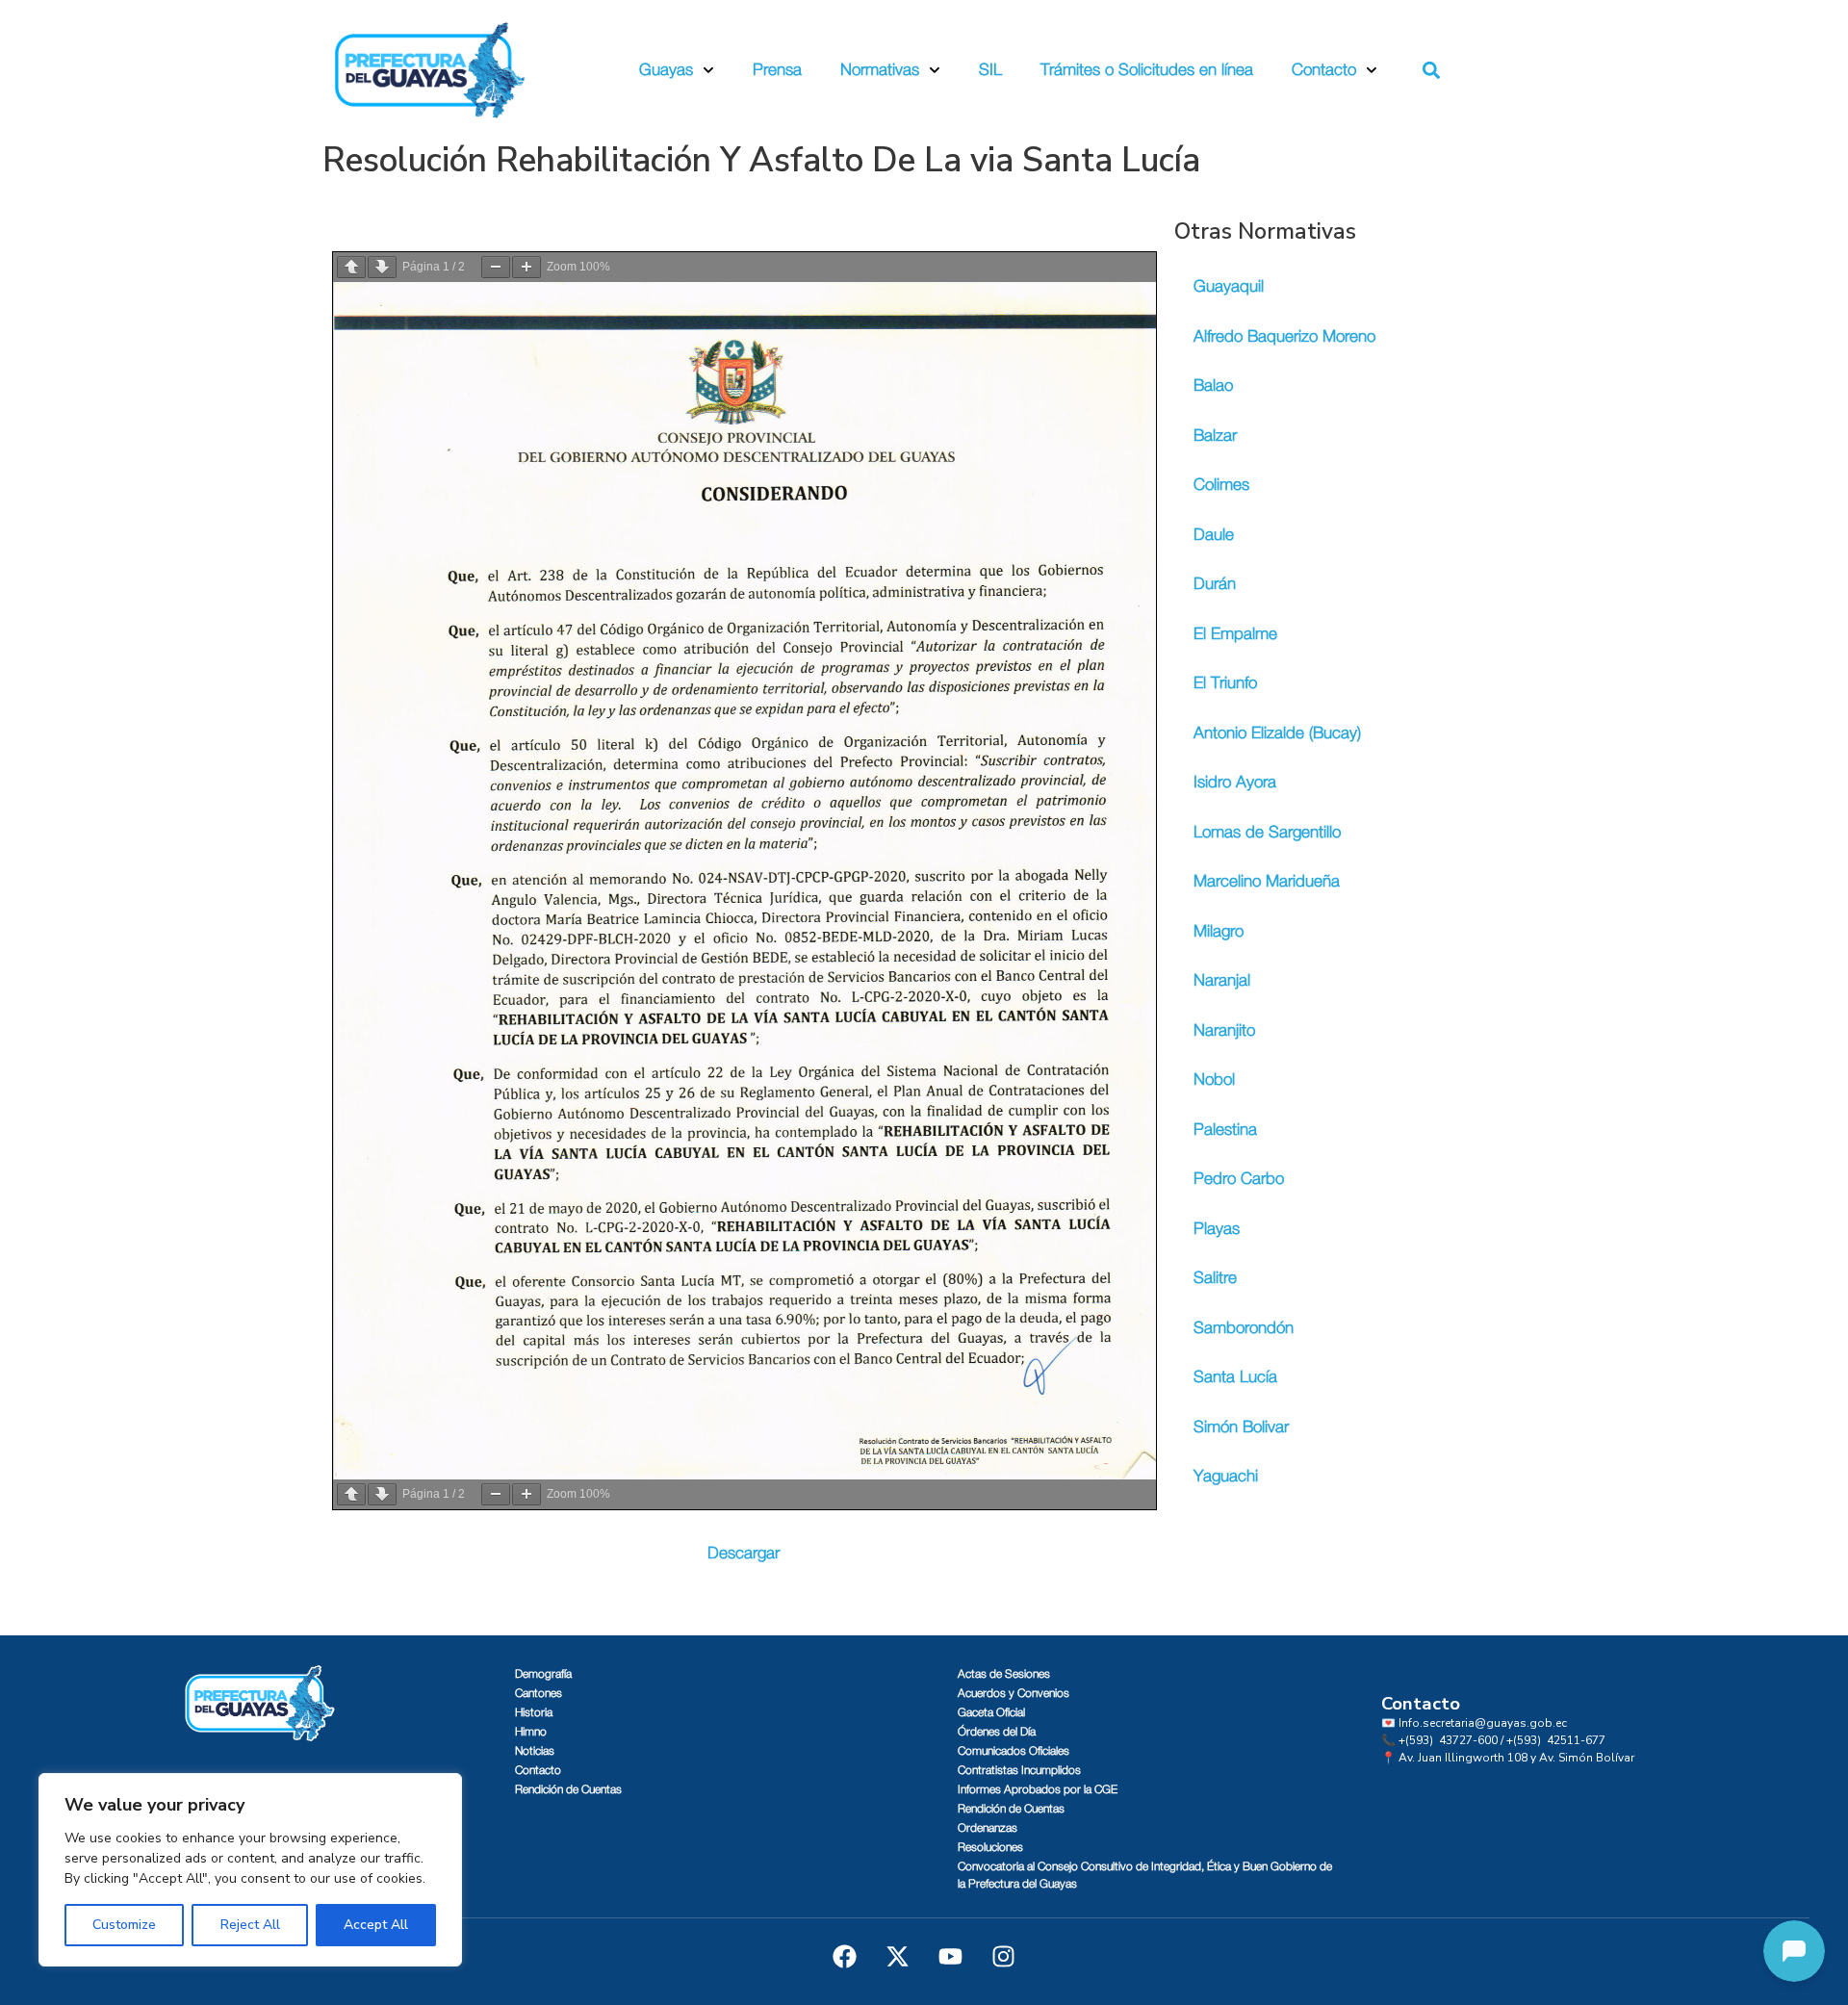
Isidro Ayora (1235, 782)
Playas (1217, 1229)
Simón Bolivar (1241, 1427)
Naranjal (1222, 980)
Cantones (539, 1693)
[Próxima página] (382, 267)
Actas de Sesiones (1004, 1674)
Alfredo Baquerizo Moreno (1284, 336)
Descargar (744, 1553)
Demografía (543, 1674)
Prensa (777, 70)
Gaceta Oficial (991, 1712)
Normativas (880, 70)
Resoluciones (990, 1847)
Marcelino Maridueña (1267, 881)
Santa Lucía (1235, 1377)
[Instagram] (1004, 1957)
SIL (990, 70)
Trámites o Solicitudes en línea (1147, 70)
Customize (124, 1925)
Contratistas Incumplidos (1019, 1770)
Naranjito (1224, 1030)
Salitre (1215, 1278)
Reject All (250, 1925)
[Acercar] (526, 267)
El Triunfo (1225, 683)
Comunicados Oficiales (1014, 1751)
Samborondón (1244, 1328)
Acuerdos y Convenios (1014, 1693)
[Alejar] (496, 267)
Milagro (1219, 931)
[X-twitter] (898, 1957)
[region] (250, 1870)
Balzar (1215, 436)
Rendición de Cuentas (568, 1789)
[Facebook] (845, 1957)
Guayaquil (1229, 286)
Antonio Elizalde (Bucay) (1277, 733)
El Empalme (1235, 634)
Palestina (1225, 1130)
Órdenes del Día (997, 1732)
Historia (534, 1712)
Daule (1214, 535)
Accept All (376, 1925)
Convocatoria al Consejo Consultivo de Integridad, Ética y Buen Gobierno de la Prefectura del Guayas (1145, 1875)
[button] (1432, 71)
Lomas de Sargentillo (1267, 832)
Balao (1213, 386)
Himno (531, 1732)
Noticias (535, 1751)
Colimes (1221, 485)
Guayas (666, 70)
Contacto (1324, 70)
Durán (1215, 584)
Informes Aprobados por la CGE (1038, 1789)
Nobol (1214, 1080)
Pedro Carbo (1239, 1179)
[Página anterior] (351, 267)
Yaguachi (1226, 1476)
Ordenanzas (988, 1828)
